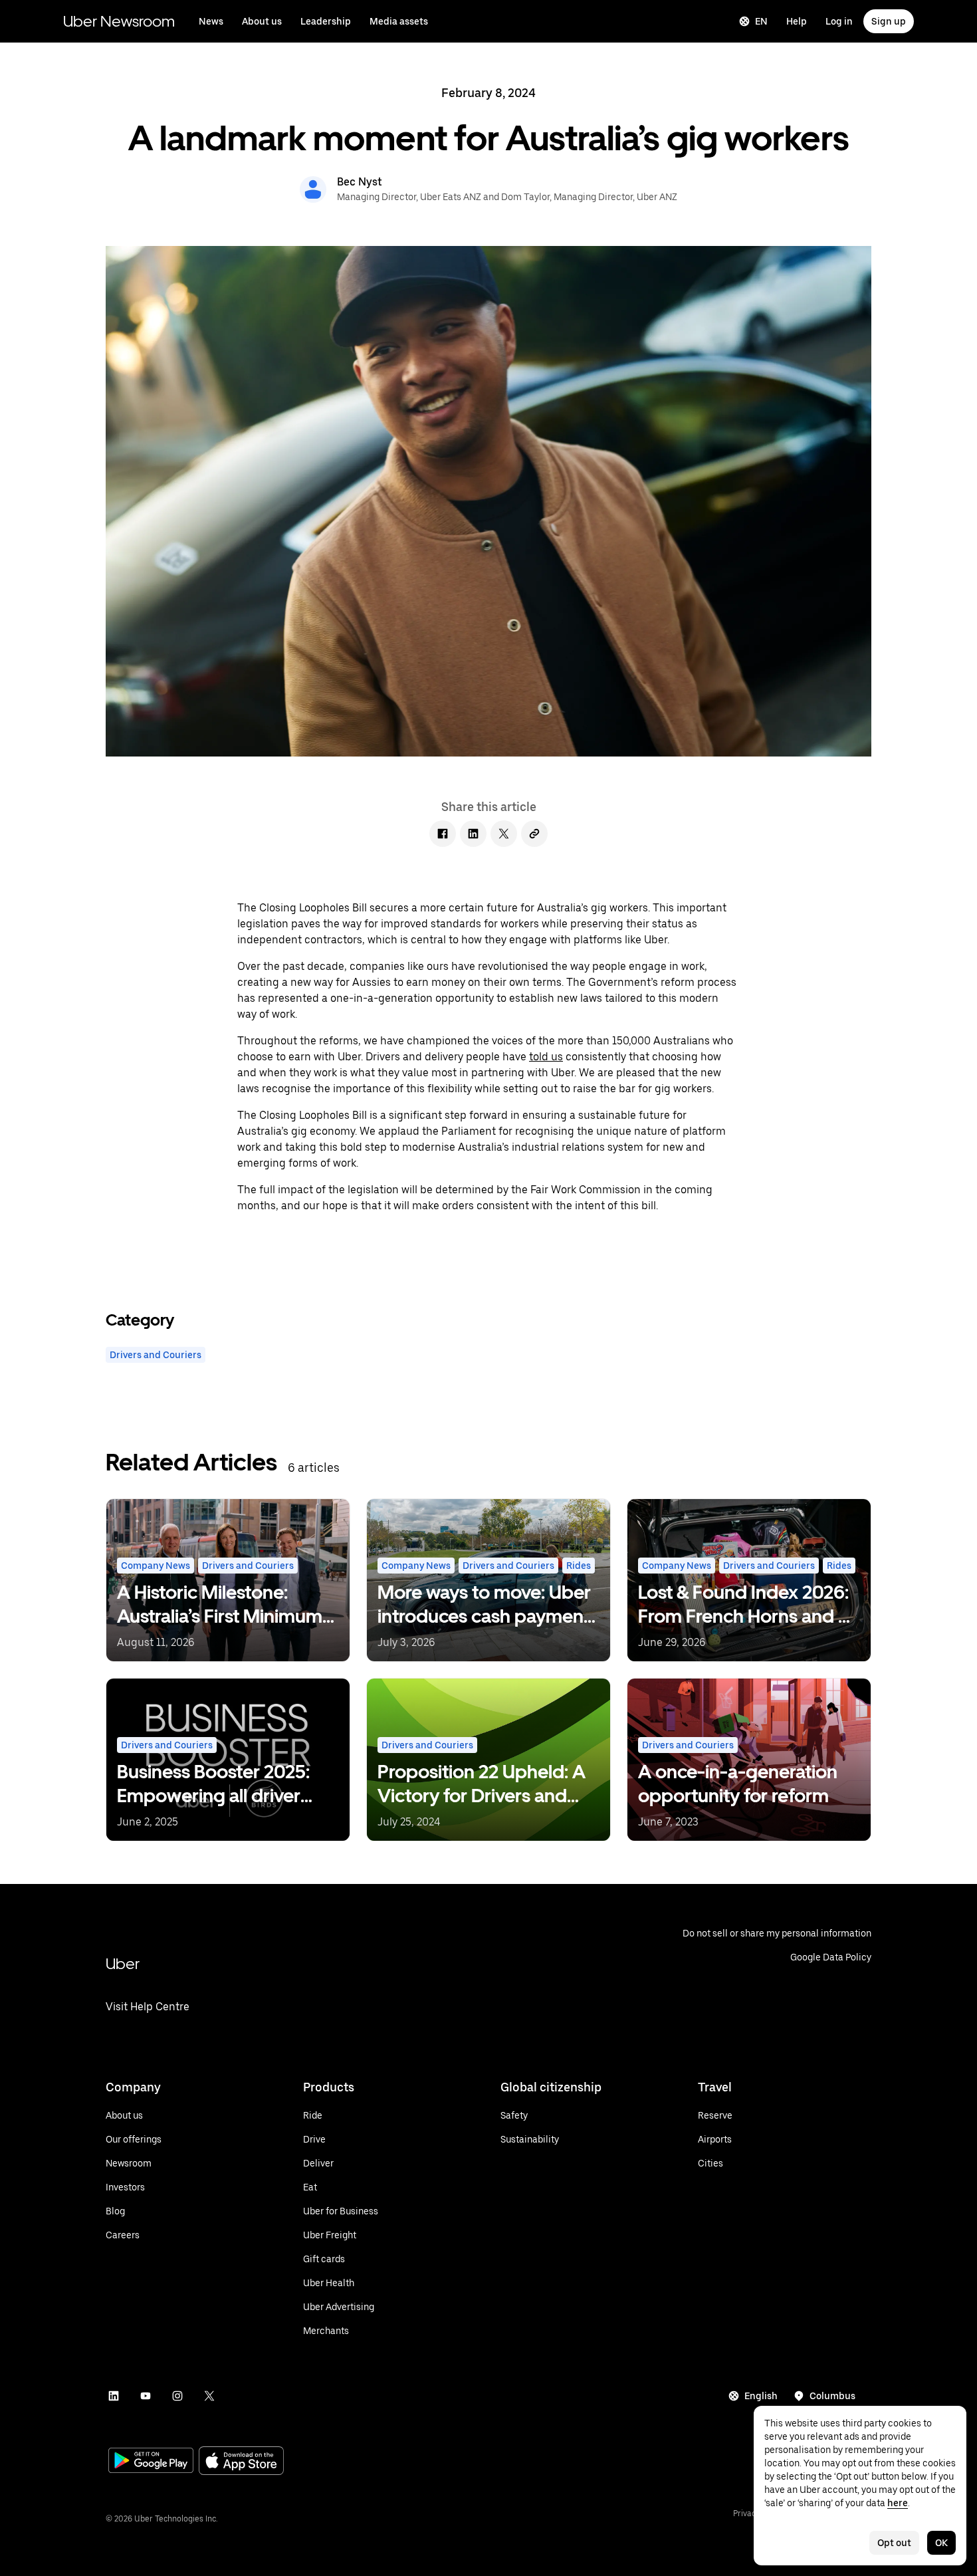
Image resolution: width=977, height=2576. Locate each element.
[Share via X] (504, 834)
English (761, 2396)
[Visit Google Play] (151, 2462)
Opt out (894, 2543)
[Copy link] (534, 834)
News (211, 21)
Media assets (399, 21)
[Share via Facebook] (443, 834)
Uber (123, 1963)
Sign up (889, 21)
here (898, 2503)
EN (761, 21)
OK (941, 2543)
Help (797, 21)
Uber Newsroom (119, 21)
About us (262, 21)
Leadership (326, 21)
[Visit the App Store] (241, 2462)
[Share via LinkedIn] (473, 834)
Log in (839, 21)
